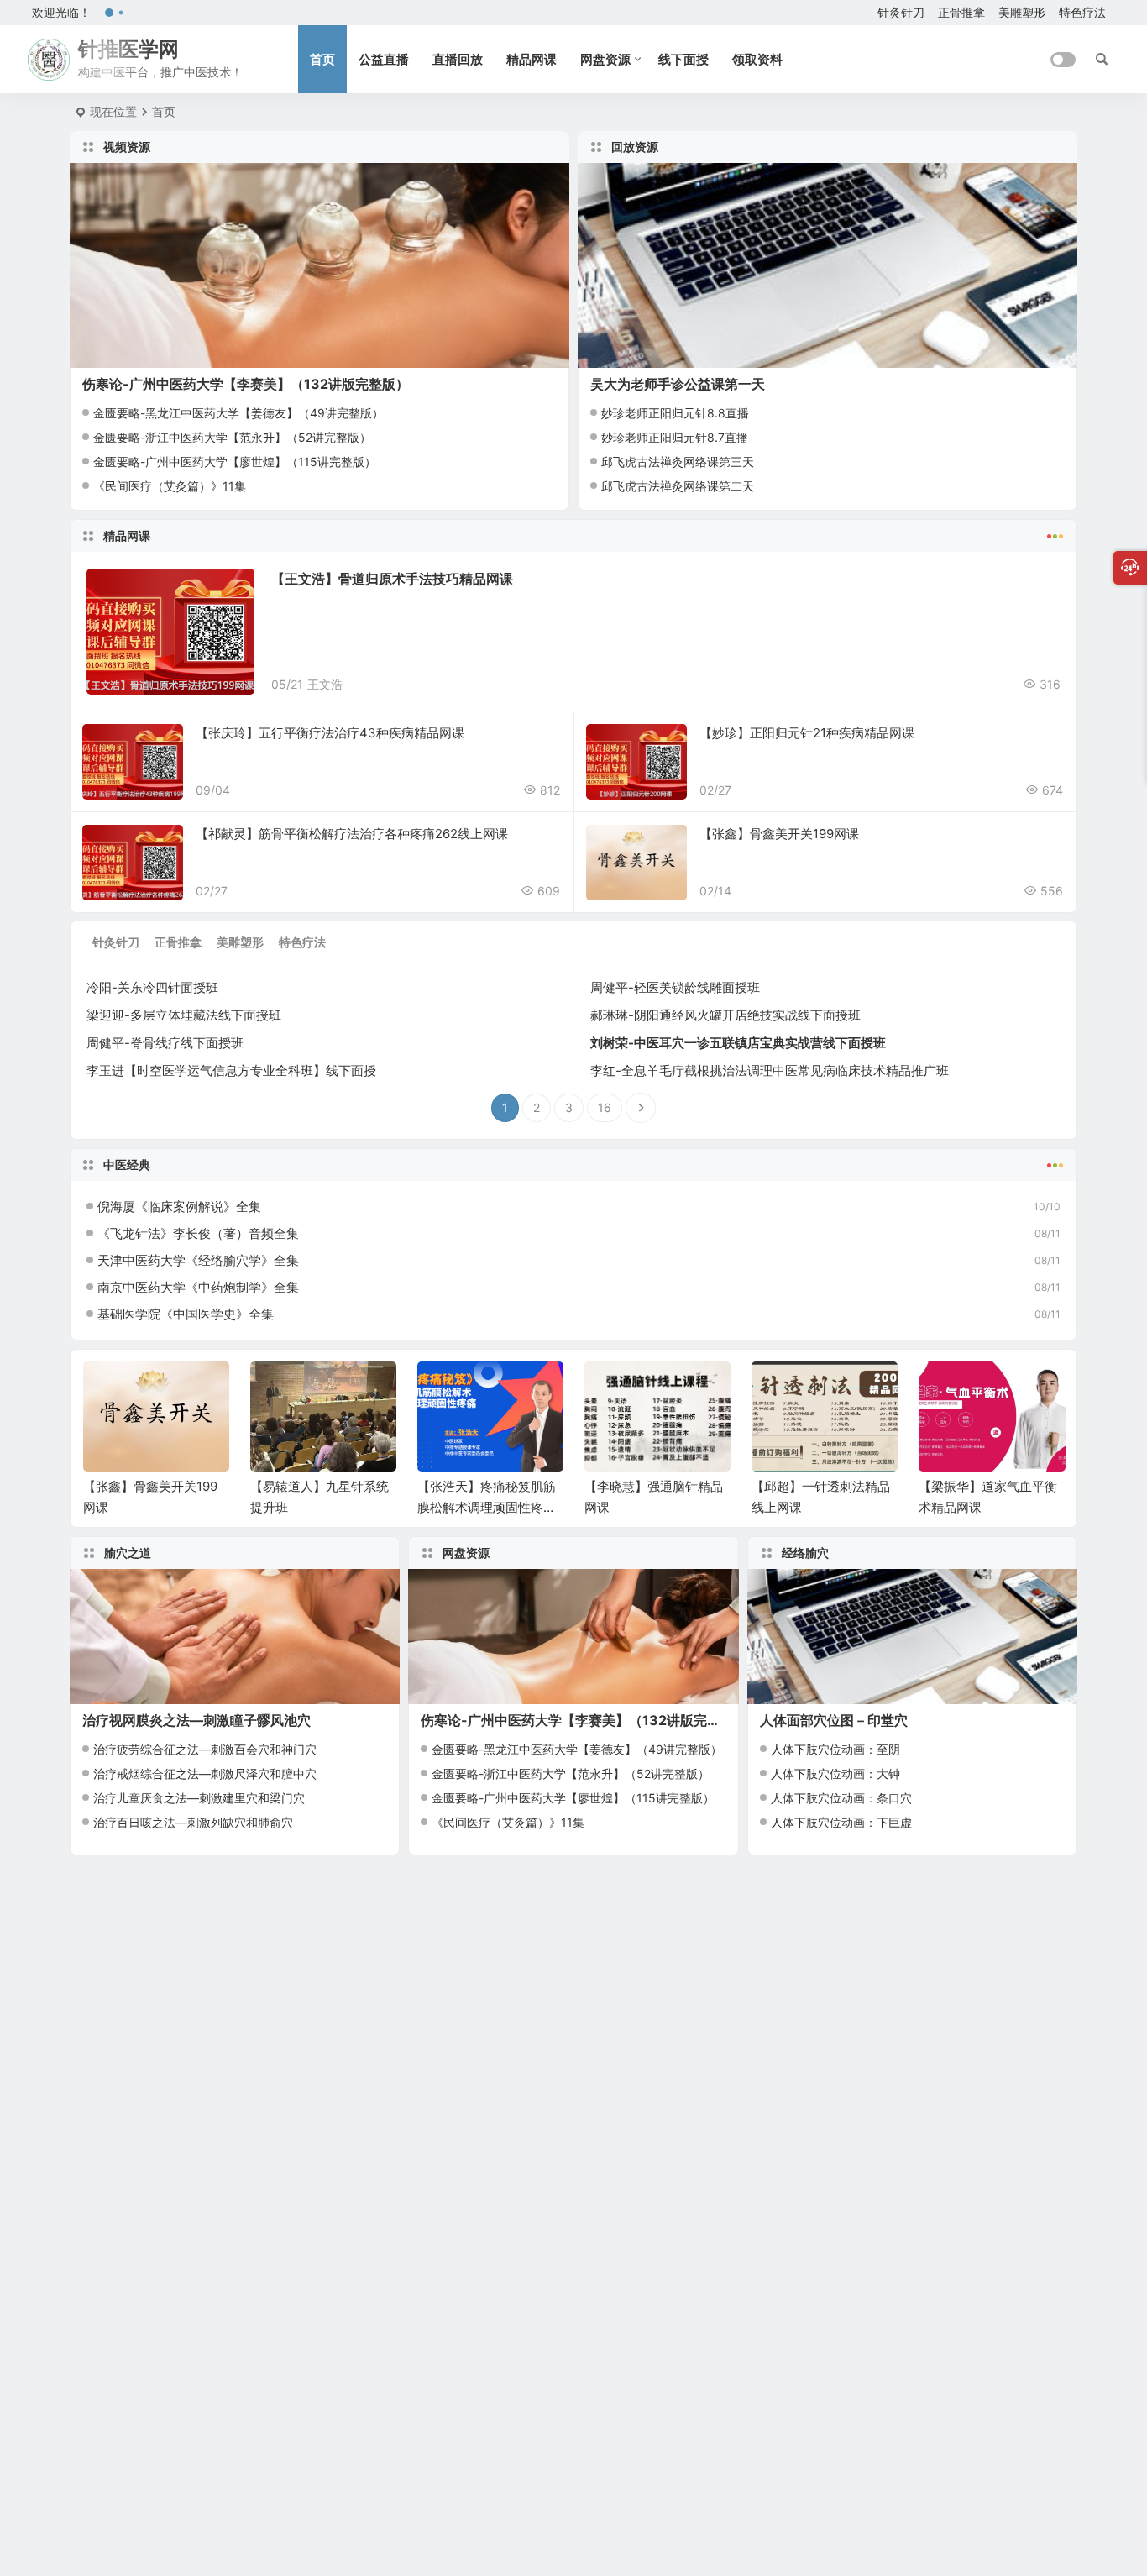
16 (605, 1107)
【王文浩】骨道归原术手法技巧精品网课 (392, 579)
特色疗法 (1082, 12)
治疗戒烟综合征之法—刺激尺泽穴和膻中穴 (205, 1773)
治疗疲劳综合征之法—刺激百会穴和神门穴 (205, 1749)
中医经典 (127, 1165)
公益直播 (384, 59)
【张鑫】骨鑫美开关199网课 (779, 834)
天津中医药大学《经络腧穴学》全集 (198, 1260)
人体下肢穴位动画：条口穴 (841, 1798)
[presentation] (967, 1388)
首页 (322, 59)
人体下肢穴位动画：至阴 (835, 1749)
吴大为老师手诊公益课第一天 (678, 384)
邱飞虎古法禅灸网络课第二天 (678, 486)
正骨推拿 (961, 12)
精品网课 (532, 59)
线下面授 (683, 59)
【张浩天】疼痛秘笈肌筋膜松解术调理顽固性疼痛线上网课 (319, 1507)
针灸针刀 (901, 12)
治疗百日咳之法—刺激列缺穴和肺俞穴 (193, 1822)
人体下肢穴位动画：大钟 (835, 1773)
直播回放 (458, 59)
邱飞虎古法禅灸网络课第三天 (678, 462)
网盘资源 (605, 59)
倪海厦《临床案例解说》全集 (179, 1207)
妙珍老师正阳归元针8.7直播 (675, 437)
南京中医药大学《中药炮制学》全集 (198, 1287)
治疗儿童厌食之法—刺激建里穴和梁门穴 (199, 1798)
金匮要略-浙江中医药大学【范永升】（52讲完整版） (232, 437)
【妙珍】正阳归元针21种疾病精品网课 (807, 733)
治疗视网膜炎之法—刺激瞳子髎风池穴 (196, 1720)
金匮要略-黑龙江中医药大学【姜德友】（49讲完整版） (238, 413)
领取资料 (757, 59)
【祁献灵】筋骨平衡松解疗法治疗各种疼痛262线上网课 (352, 834)
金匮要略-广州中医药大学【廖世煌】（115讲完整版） (235, 462)
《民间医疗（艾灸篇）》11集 (170, 486)
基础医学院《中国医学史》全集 (186, 1314)
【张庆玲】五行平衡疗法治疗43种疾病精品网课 (330, 733)
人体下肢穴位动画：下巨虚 (841, 1822)
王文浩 (325, 684)
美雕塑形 (1022, 12)
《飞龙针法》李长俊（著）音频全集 (198, 1233)
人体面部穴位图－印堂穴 (834, 1720)
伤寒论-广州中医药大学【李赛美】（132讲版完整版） (246, 384)
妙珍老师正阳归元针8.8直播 (675, 413)
